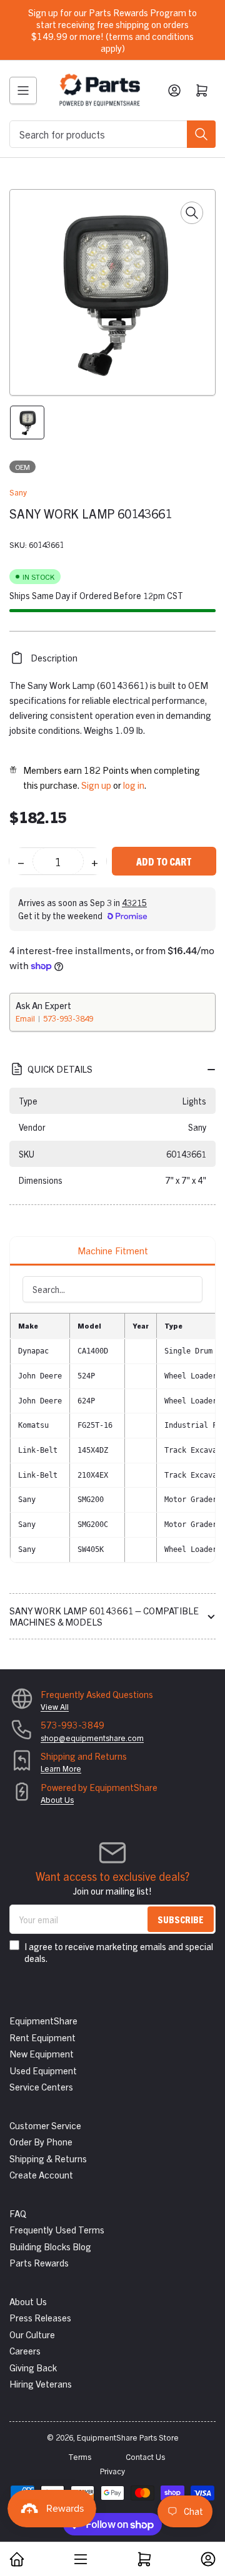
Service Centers (41, 2086)
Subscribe (181, 1919)
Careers (25, 2350)
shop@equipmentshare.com (92, 1738)
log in (134, 785)
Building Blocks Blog (50, 2246)
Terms (80, 2456)
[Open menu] (23, 90)
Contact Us (145, 2456)
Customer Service (45, 2125)
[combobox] (112, 134)
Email (26, 1018)
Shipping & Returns (48, 2158)
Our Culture (32, 2334)
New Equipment (42, 2053)
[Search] (201, 134)
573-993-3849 (68, 1018)
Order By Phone (41, 2141)
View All (55, 1706)
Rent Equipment (42, 2037)
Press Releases (40, 2317)
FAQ (18, 2213)
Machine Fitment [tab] (113, 1250)
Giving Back (33, 2367)
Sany (18, 492)
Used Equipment (43, 2070)
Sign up (96, 785)
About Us (57, 1799)
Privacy (112, 2471)
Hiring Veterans (41, 2383)
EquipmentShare (43, 2020)
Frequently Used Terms (57, 2229)
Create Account (41, 2174)
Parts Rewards (39, 2262)
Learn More (61, 1768)
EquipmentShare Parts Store (128, 2437)
